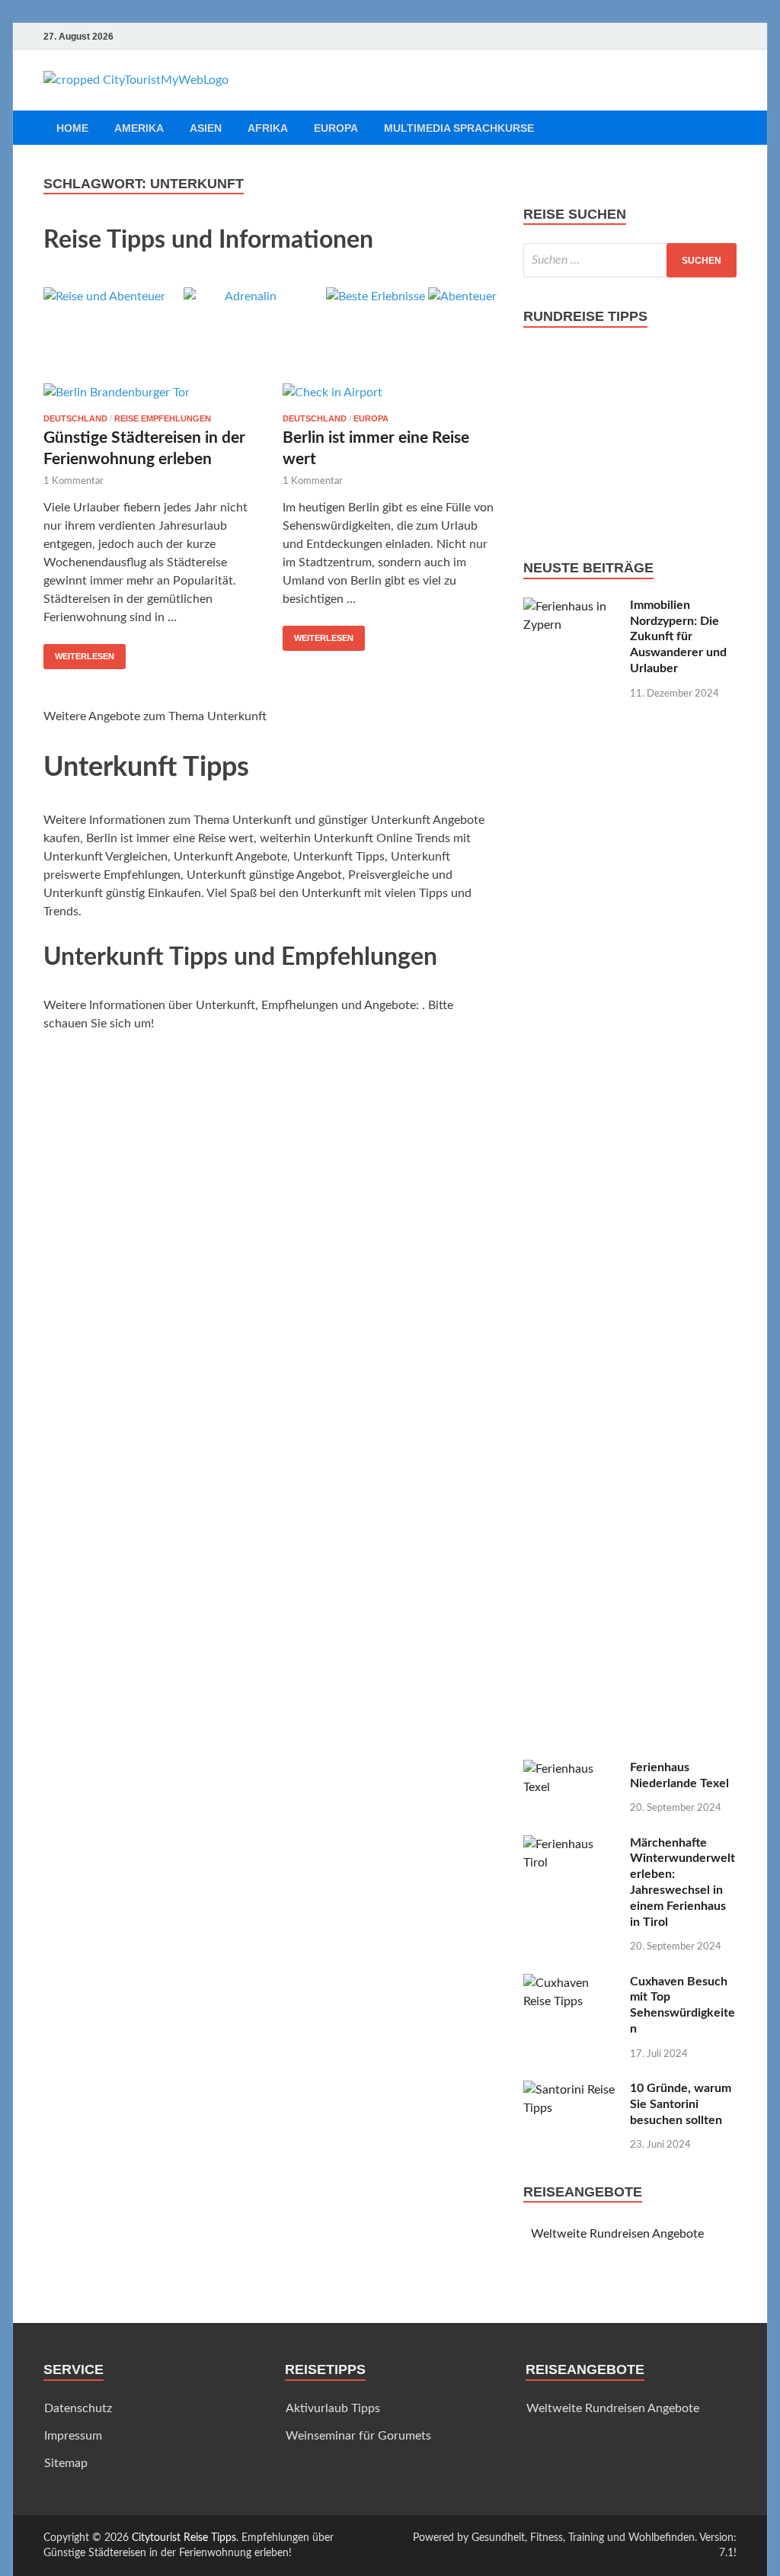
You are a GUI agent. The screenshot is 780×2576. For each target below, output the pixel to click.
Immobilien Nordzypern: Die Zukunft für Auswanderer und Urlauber (678, 637)
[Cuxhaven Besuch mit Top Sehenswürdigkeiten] (571, 1983)
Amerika (139, 128)
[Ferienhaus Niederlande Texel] (571, 1769)
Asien (206, 128)
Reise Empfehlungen (163, 418)
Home (72, 128)
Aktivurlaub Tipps (333, 2408)
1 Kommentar (74, 481)
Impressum (73, 2436)
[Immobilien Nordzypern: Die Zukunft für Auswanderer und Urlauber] (571, 607)
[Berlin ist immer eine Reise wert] (390, 392)
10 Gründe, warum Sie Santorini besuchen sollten (681, 2104)
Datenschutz (78, 2408)
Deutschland (75, 418)
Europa (336, 128)
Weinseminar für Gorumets (358, 2436)
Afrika (268, 128)
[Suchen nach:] (630, 260)
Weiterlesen (85, 656)
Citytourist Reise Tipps (184, 2538)
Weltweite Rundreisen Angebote (617, 2234)
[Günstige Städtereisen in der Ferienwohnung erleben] (151, 392)
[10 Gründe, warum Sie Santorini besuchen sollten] (571, 2090)
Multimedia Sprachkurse (459, 128)
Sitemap (66, 2463)
